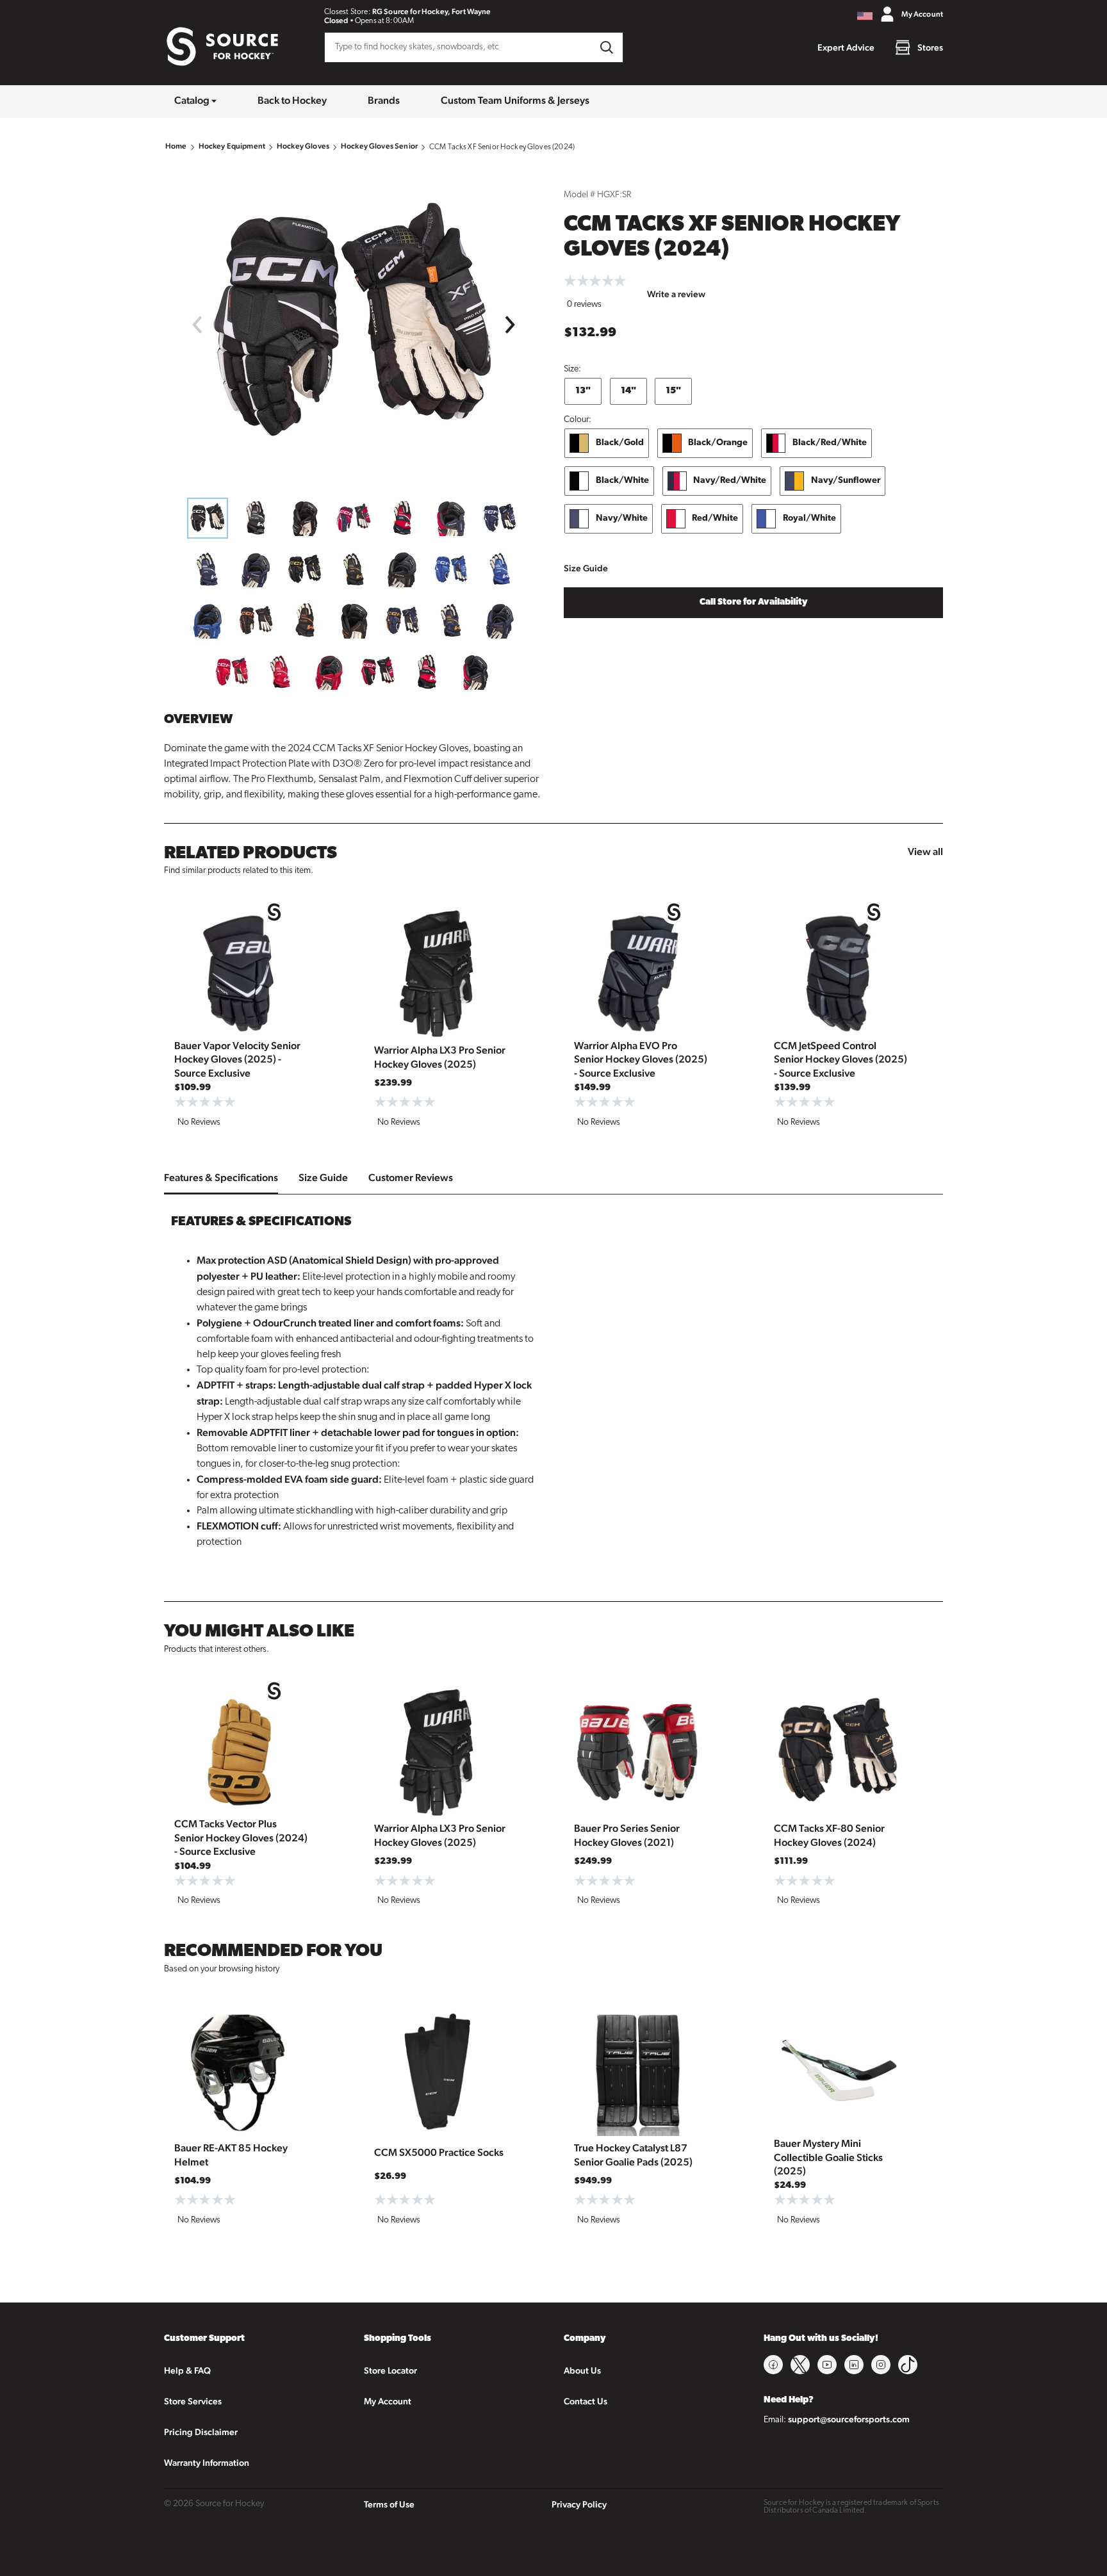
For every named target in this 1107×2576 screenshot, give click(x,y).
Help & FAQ (187, 2370)
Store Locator (390, 2370)
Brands (384, 100)
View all (925, 852)
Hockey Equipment (232, 146)
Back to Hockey (292, 100)
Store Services (193, 2401)
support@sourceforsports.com (849, 2419)
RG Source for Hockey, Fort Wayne (432, 12)
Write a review (676, 294)
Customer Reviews (411, 1178)
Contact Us (586, 2401)
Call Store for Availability (754, 602)
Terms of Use (389, 2504)
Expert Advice (846, 47)
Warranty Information (207, 2463)
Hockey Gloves (303, 146)
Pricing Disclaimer (201, 2432)
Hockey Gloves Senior (379, 146)
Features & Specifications (221, 1178)
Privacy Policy (579, 2504)
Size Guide (586, 568)
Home (176, 146)
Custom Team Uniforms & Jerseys (515, 100)
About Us (582, 2370)
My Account (388, 2401)
